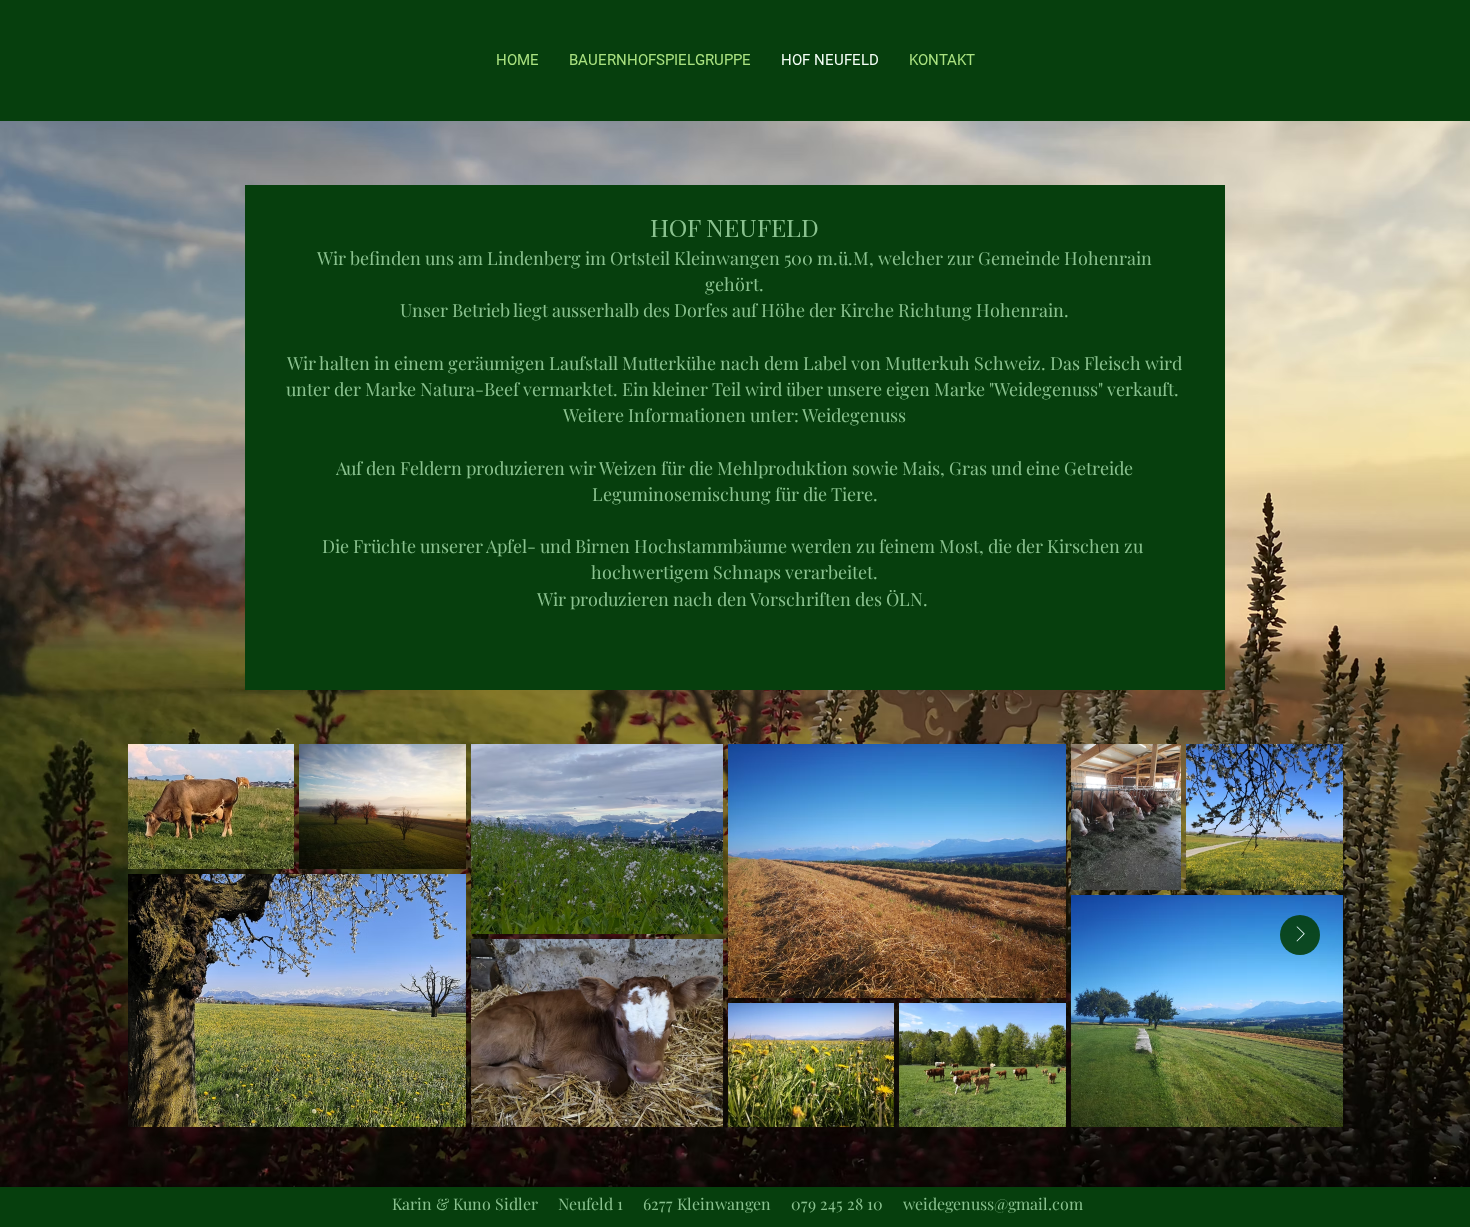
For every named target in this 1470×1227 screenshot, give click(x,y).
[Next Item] (1300, 935)
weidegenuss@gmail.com (993, 1203)
